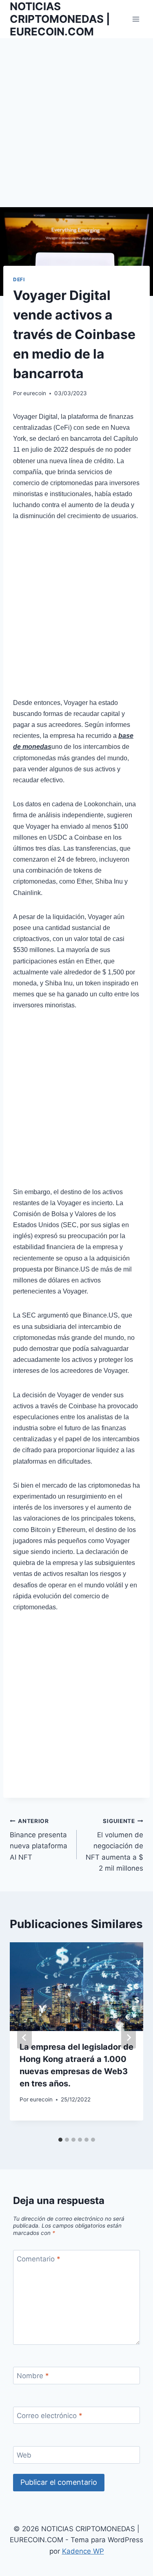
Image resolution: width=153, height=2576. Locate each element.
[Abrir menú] (136, 19)
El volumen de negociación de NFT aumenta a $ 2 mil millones (114, 1845)
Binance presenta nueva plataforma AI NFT (39, 1840)
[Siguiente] (129, 2038)
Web (24, 2455)
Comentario (39, 2259)
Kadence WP (83, 2551)
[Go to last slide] (24, 2038)
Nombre (33, 2376)
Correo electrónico (50, 2416)
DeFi (19, 279)
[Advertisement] (76, 128)
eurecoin (35, 393)
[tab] (60, 2140)
